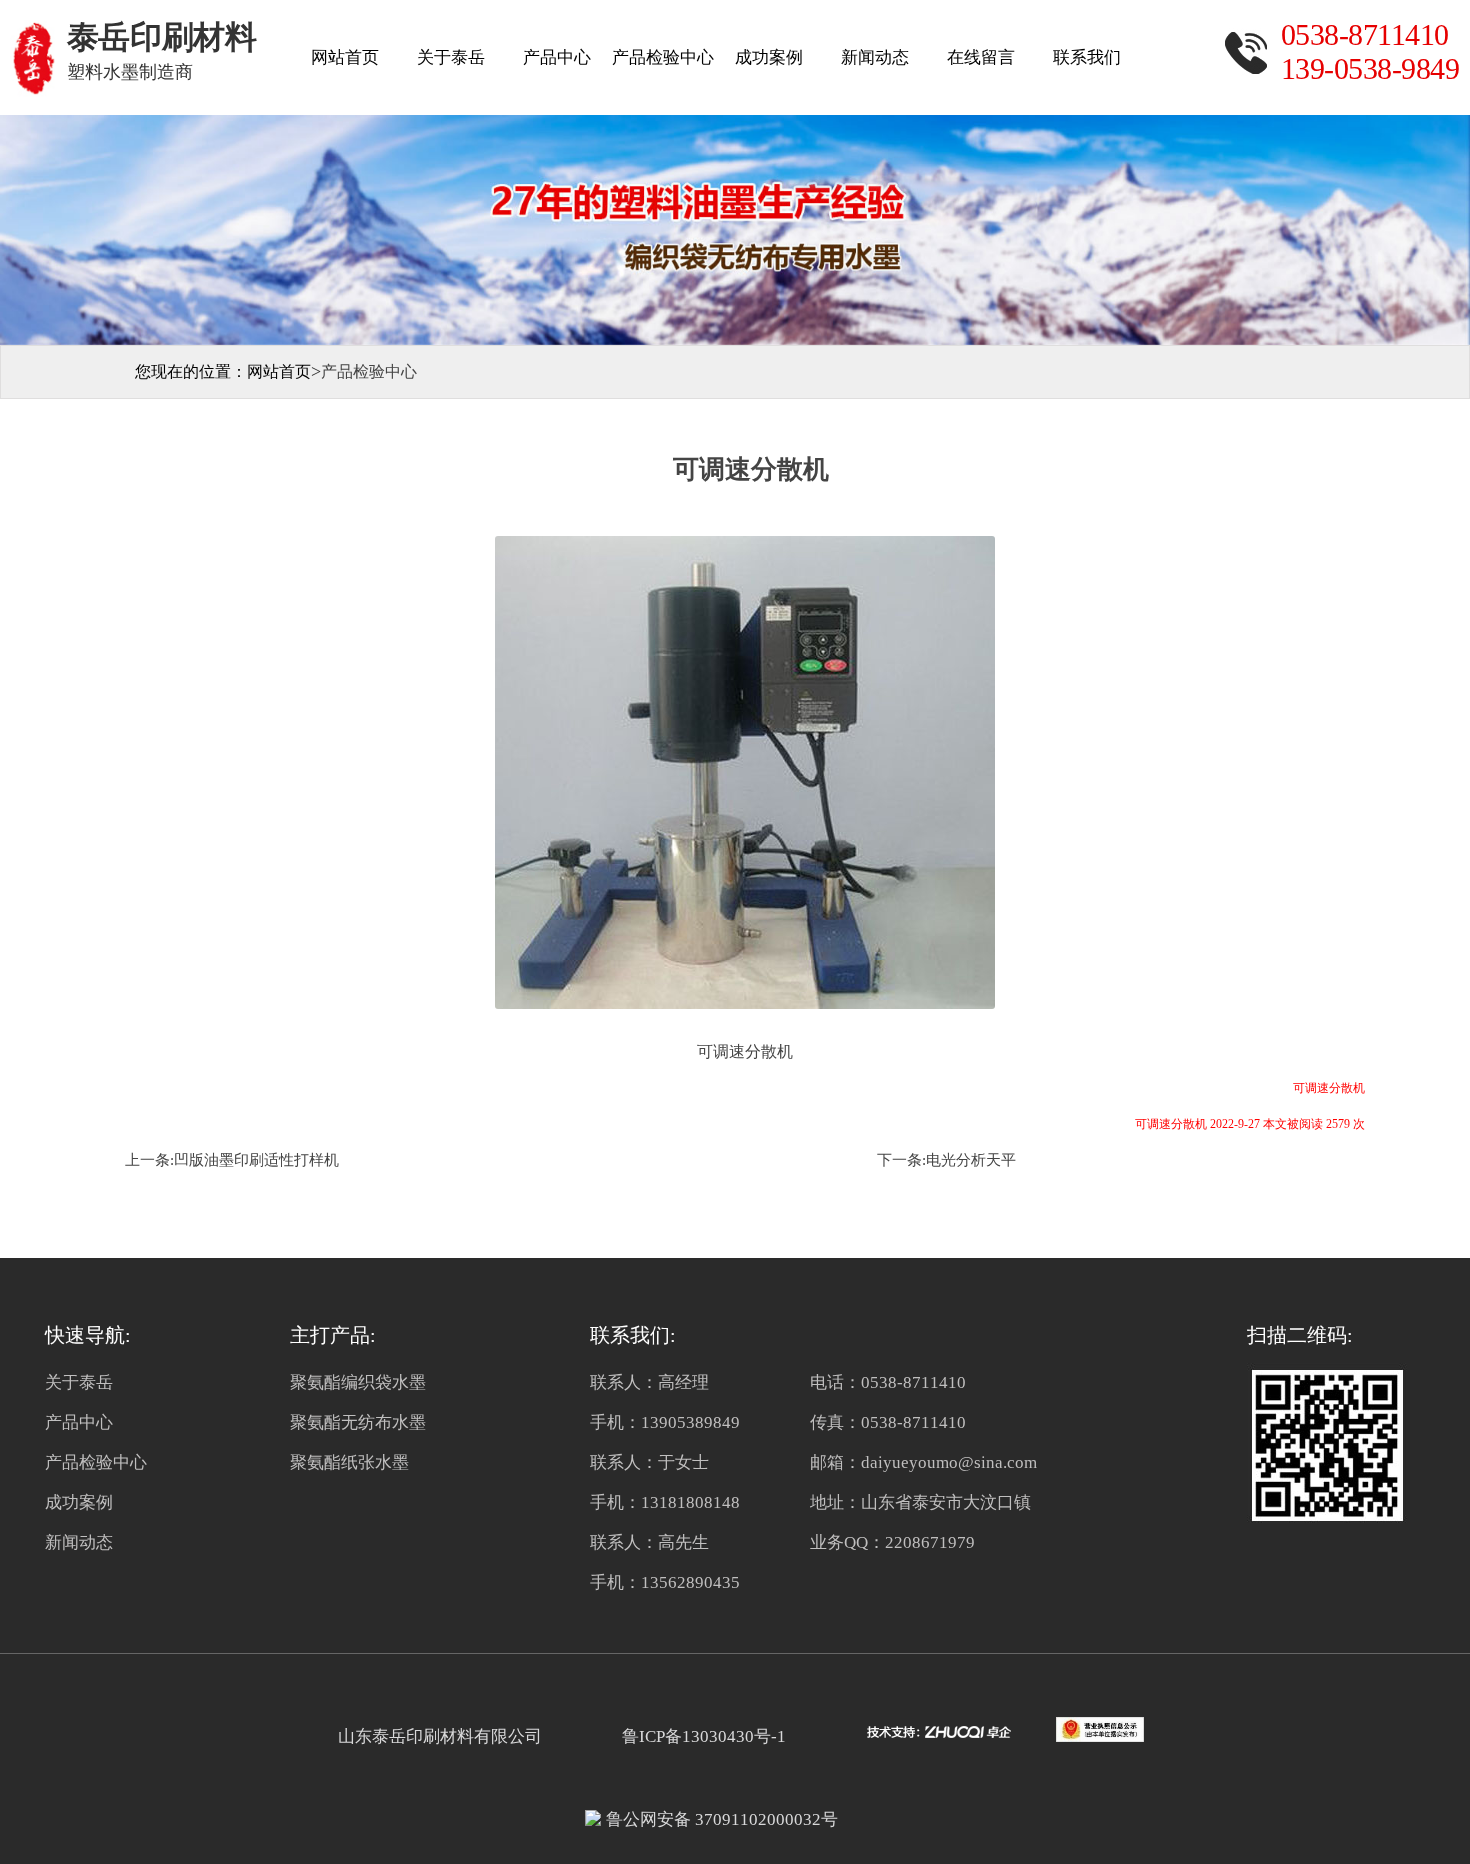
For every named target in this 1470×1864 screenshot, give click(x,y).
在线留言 (981, 57)
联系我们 (1087, 57)
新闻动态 (875, 57)
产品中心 (557, 57)
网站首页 (345, 57)
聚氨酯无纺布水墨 (358, 1422)
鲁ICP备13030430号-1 (700, 1736)
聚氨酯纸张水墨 (349, 1462)
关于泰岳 (451, 57)
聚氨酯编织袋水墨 (358, 1382)
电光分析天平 (971, 1160)
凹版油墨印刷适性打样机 (256, 1160)
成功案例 (769, 57)
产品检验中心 (663, 57)
